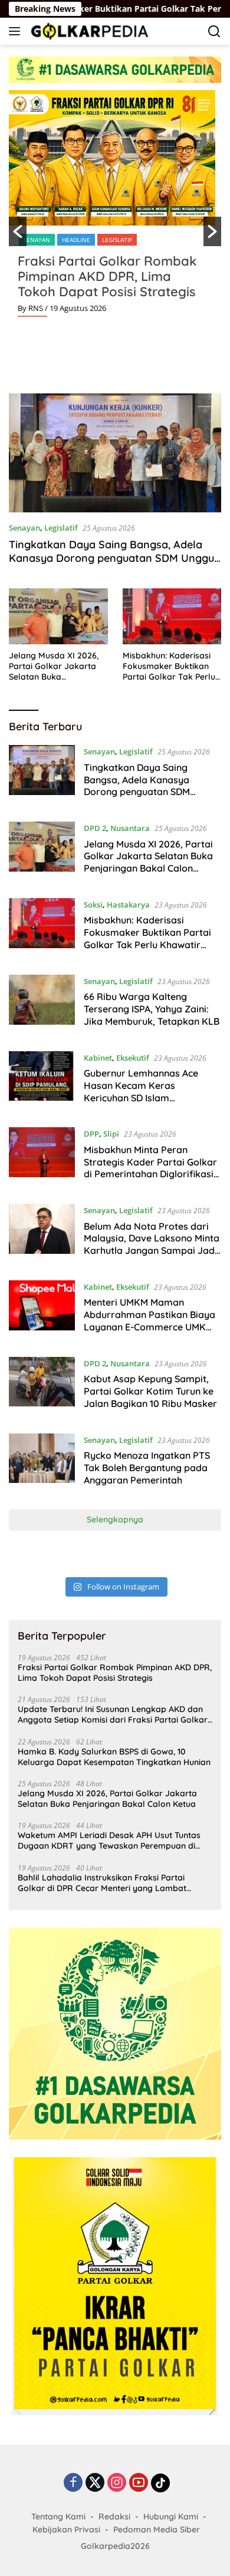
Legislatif (117, 240)
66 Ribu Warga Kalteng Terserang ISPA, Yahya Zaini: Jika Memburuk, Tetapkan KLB (152, 1009)
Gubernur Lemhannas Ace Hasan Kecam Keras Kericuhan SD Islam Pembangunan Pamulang (141, 1091)
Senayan (37, 240)
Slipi (111, 1134)
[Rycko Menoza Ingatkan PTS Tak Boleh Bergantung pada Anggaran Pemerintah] (42, 1463)
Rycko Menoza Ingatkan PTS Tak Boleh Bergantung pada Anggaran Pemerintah (147, 1468)
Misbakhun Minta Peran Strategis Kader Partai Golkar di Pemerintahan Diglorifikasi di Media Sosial (150, 1168)
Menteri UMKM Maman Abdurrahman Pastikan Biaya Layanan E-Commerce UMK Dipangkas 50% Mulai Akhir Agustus (149, 1327)
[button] (18, 231)
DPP (91, 1134)
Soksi (93, 905)
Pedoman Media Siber (157, 2529)
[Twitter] (95, 2483)
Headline (76, 240)
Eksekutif (133, 1058)
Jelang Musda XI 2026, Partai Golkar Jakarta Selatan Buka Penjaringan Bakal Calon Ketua (58, 666)
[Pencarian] (214, 32)
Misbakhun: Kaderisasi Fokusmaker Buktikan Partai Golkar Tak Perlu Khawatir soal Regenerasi (169, 666)
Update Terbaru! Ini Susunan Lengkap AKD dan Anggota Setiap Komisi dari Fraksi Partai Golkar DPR (113, 1714)
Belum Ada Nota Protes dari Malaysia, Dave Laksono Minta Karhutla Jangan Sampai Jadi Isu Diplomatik (152, 1244)
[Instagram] (117, 2483)
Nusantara (130, 828)
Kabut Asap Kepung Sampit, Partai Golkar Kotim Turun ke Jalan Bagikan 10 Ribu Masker (150, 1391)
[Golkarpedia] (88, 31)
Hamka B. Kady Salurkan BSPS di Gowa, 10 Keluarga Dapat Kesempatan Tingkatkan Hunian (114, 1757)
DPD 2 (95, 828)
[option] (115, 208)
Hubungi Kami (171, 2517)
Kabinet (98, 1058)
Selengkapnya (115, 1519)
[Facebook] (73, 2483)
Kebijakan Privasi (66, 2529)
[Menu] (17, 31)
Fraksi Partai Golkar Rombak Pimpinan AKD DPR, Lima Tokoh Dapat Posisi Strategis (107, 276)
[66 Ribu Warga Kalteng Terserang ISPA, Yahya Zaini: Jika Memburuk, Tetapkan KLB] (42, 1004)
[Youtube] (139, 2483)
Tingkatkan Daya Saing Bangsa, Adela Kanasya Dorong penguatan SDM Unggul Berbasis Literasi (113, 558)
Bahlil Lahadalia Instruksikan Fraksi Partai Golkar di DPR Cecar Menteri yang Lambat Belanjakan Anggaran (102, 1883)
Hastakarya (128, 905)
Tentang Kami (58, 2517)
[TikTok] (160, 2483)
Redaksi (114, 2517)
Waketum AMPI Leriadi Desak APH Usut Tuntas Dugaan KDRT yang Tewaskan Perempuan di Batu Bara (109, 1840)
